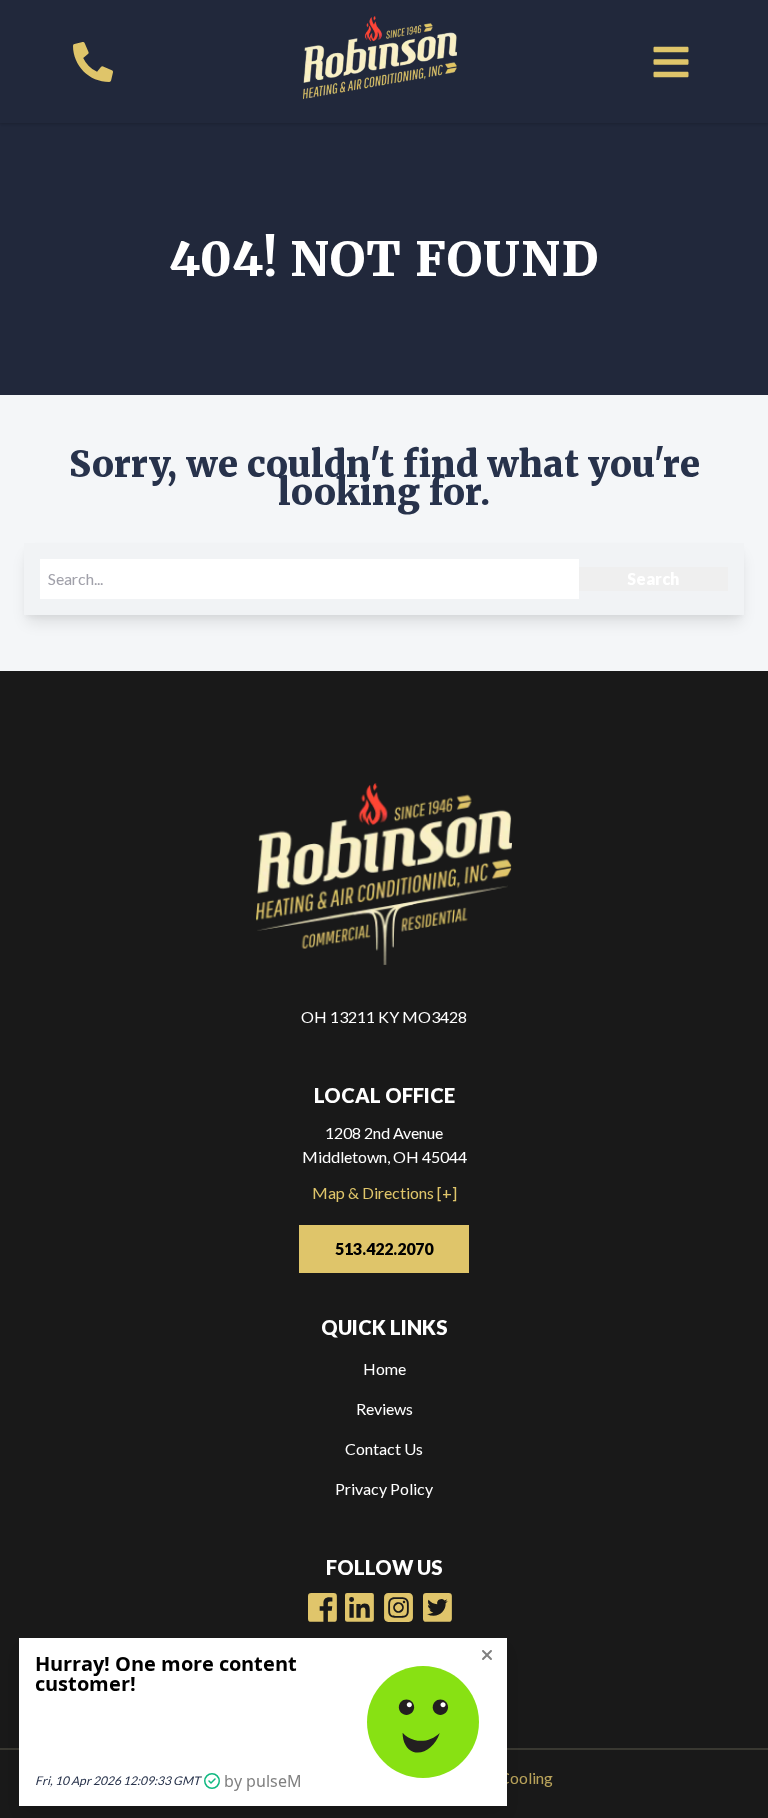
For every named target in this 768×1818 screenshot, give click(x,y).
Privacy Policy (384, 1488)
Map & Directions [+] (384, 1192)
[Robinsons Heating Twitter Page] (437, 1607)
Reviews (384, 1408)
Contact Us (384, 1448)
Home (384, 1368)
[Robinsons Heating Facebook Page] (322, 1607)
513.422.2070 (384, 1248)
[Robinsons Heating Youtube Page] (359, 1607)
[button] (671, 62)
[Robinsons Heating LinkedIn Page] (398, 1607)
